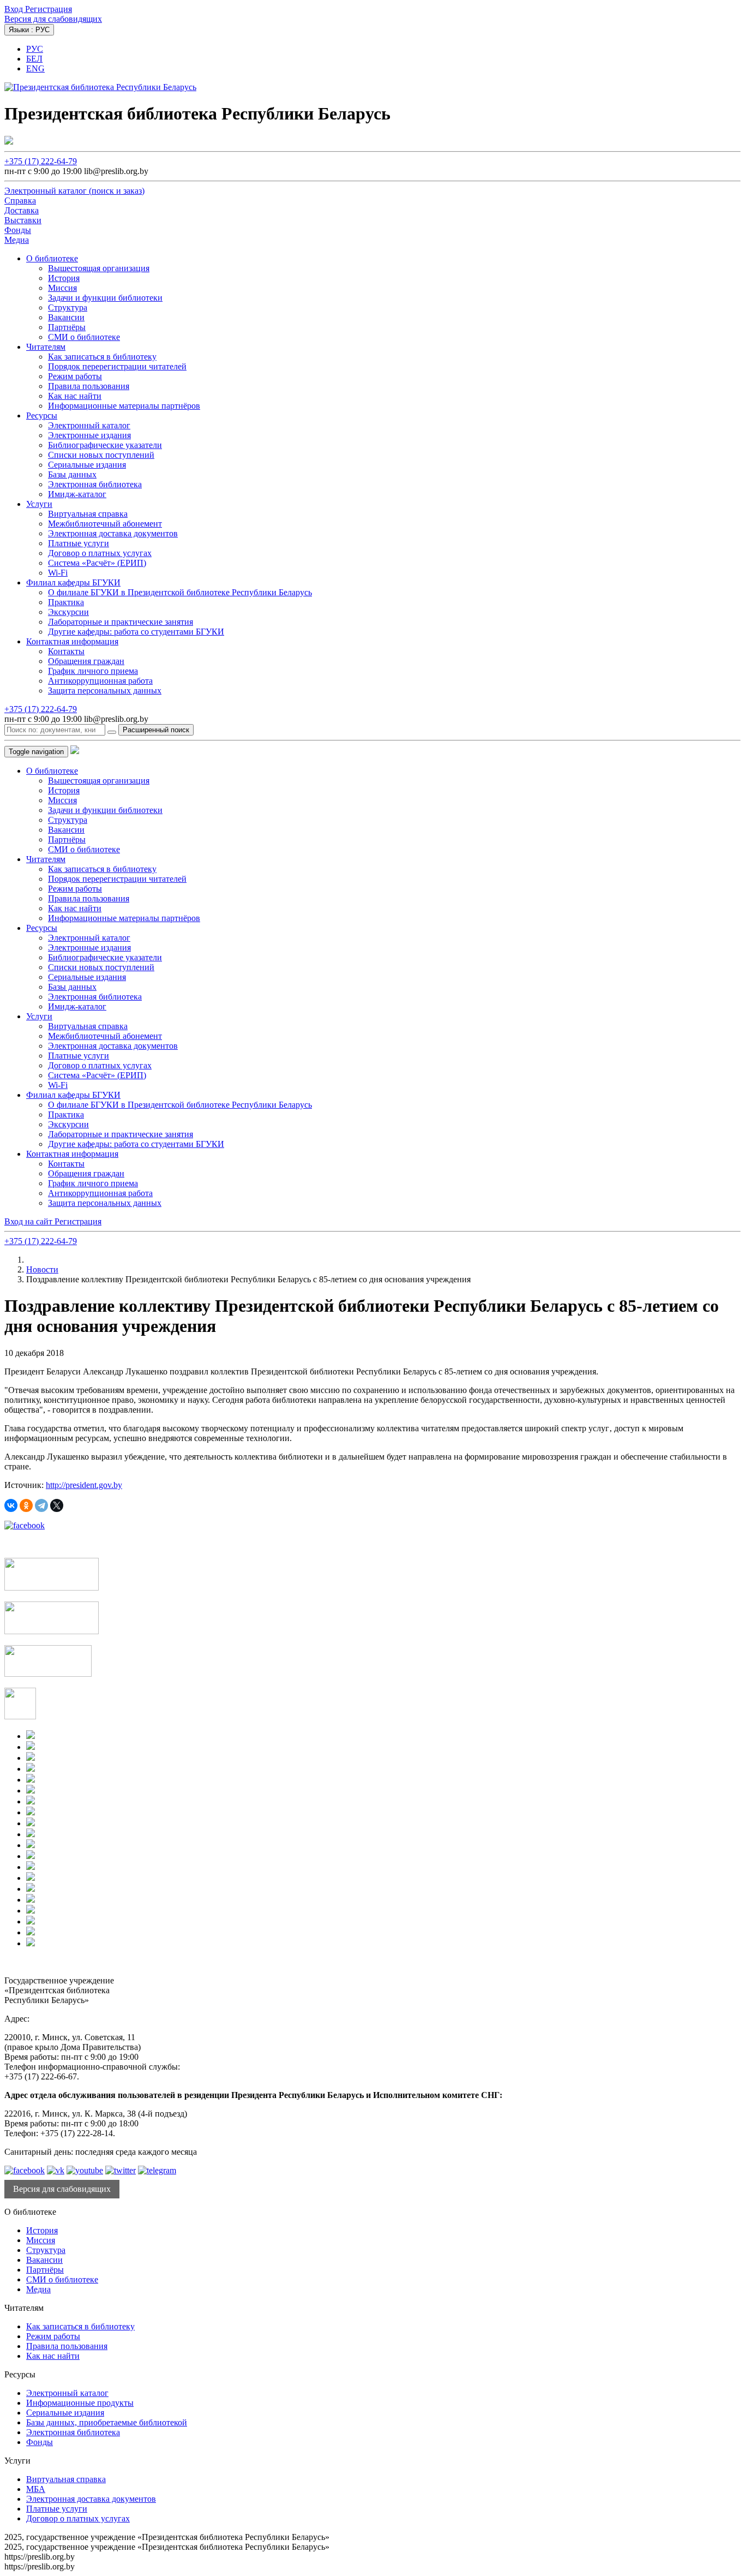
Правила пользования (89, 386)
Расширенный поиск (156, 730)
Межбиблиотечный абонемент (105, 524)
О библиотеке (52, 258)
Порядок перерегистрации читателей (117, 366)
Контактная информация (72, 641)
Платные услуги (79, 543)
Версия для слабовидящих (53, 19)
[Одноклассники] (26, 1505)
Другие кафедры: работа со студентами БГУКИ (136, 632)
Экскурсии (68, 612)
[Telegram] (41, 1505)
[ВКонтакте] (11, 1505)
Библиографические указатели (105, 445)
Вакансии (66, 317)
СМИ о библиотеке (84, 337)
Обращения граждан (86, 661)
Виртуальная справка (88, 514)
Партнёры (67, 327)
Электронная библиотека (95, 484)
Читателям (46, 347)
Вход (15, 9)
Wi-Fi (58, 573)
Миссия (62, 288)
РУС (35, 49)
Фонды (40, 2442)
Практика (66, 602)
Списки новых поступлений (101, 455)
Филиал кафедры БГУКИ (73, 582)
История (64, 278)
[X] (57, 1505)
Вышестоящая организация (99, 268)
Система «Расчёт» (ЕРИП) (97, 563)
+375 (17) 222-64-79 (41, 161)
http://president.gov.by (84, 1485)
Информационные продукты (80, 2403)
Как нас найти (75, 396)
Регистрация (49, 9)
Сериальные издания (87, 465)
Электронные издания (89, 435)
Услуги (39, 504)
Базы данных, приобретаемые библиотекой (107, 2422)
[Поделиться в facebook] (25, 1525)
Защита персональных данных (105, 691)
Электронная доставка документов (113, 533)
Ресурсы (42, 416)
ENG (35, 68)
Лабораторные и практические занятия (121, 622)
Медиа (38, 2289)
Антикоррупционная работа (100, 681)
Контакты (66, 651)
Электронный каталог (89, 425)
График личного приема (93, 671)
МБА (36, 2489)
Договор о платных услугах (100, 553)
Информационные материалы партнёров (124, 406)
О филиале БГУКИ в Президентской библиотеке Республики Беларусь (180, 592)
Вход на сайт (29, 1221)
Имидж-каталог (77, 494)
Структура (68, 307)
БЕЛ (34, 59)
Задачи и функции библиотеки (105, 298)
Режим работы (75, 376)
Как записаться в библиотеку (102, 357)
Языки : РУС (29, 30)
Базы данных (72, 474)
